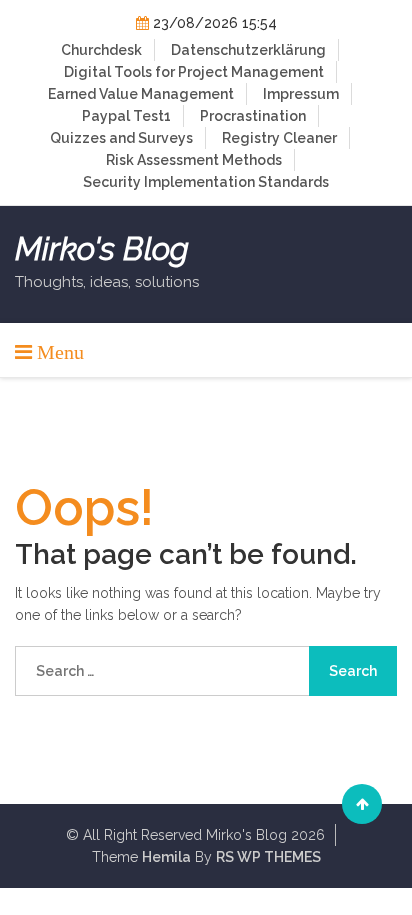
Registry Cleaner (279, 138)
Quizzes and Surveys (121, 138)
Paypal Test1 (126, 116)
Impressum (301, 94)
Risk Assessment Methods (194, 160)
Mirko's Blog (102, 249)
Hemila (166, 857)
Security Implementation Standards (206, 182)
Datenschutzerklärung (248, 50)
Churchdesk (101, 50)
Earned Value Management (141, 94)
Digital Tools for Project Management (194, 72)
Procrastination (253, 116)
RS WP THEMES (268, 857)
